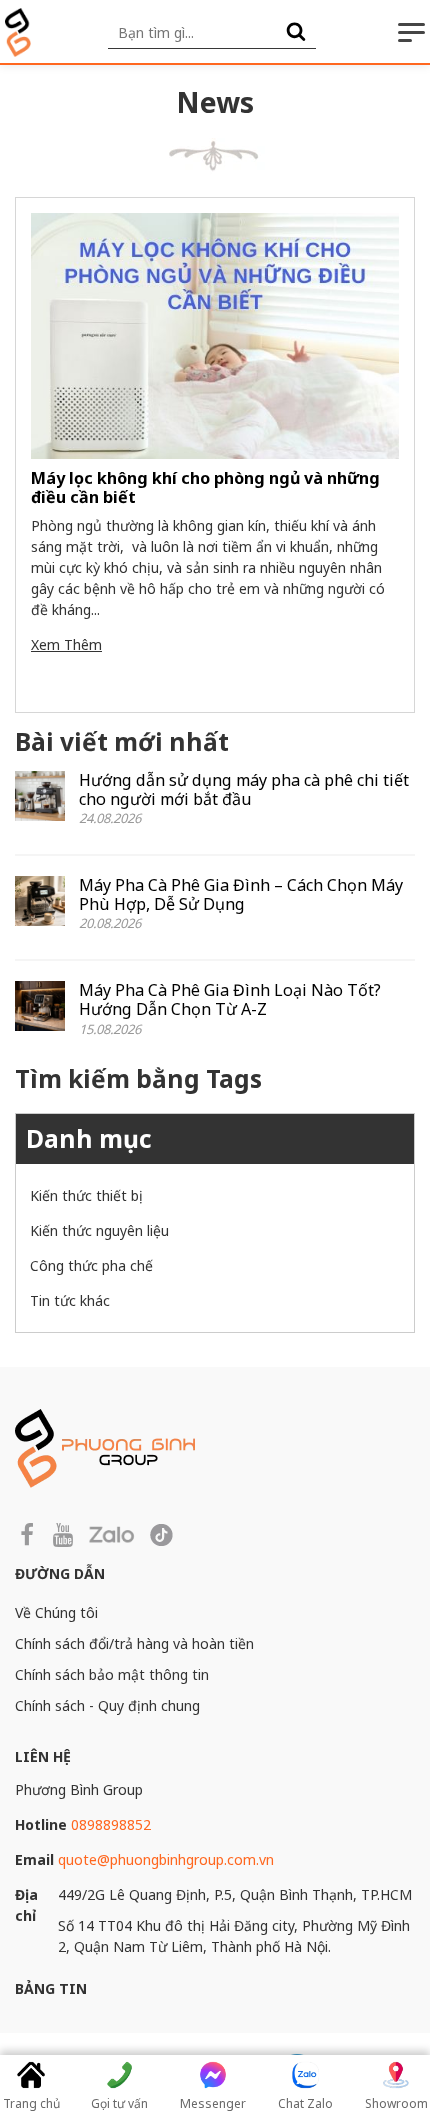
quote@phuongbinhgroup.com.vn (166, 1859)
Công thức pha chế (91, 1265)
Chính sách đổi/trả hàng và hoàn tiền (134, 1643)
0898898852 (111, 1824)
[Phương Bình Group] (18, 32)
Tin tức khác (70, 1300)
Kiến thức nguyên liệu (99, 1230)
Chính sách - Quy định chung (107, 1705)
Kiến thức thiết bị (86, 1195)
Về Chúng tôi (56, 1612)
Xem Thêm (66, 644)
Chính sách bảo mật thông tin (112, 1674)
